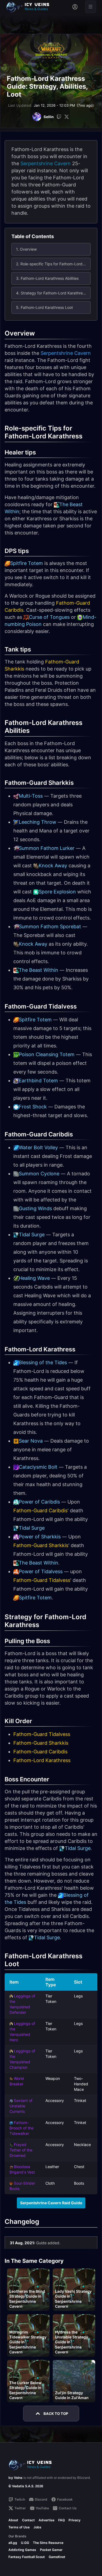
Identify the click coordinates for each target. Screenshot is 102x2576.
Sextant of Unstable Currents (21, 2106)
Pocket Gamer (51, 2550)
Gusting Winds (35, 1208)
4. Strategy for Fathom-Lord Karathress (51, 293)
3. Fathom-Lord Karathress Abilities (47, 278)
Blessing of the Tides (43, 1362)
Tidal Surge (32, 1235)
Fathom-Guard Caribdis (40, 1510)
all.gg (13, 2543)
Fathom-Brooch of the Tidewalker (21, 2128)
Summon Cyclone (39, 1174)
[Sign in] (75, 7)
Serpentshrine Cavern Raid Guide (51, 2203)
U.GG (25, 2543)
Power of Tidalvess (41, 1571)
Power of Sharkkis (40, 1537)
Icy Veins (16, 2478)
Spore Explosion (57, 892)
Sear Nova (31, 1441)
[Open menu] (91, 7)
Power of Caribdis (39, 1502)
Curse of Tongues (49, 617)
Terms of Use (19, 2527)
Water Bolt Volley (38, 1147)
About (13, 2520)
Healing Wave (34, 1278)
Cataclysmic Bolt (38, 1467)
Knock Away (53, 866)
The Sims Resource (48, 2543)
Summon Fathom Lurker (47, 848)
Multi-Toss (31, 796)
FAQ (61, 2520)
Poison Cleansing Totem (47, 1054)
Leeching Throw (38, 822)
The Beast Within (38, 970)
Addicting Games (22, 2550)
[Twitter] (67, 117)
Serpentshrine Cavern (46, 163)
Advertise (47, 2520)
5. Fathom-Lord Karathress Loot (44, 307)
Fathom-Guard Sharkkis (41, 1545)
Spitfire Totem (27, 563)
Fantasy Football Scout (27, 2557)
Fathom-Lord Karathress (42, 1760)
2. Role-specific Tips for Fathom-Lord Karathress (53, 264)
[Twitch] (59, 117)
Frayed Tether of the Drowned (21, 2150)
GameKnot (57, 2557)
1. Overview (26, 249)
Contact (28, 2520)
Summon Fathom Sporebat (50, 926)
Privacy (75, 2520)
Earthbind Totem (38, 1080)
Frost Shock (33, 1107)
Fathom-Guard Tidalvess (42, 1580)
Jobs (37, 2527)
